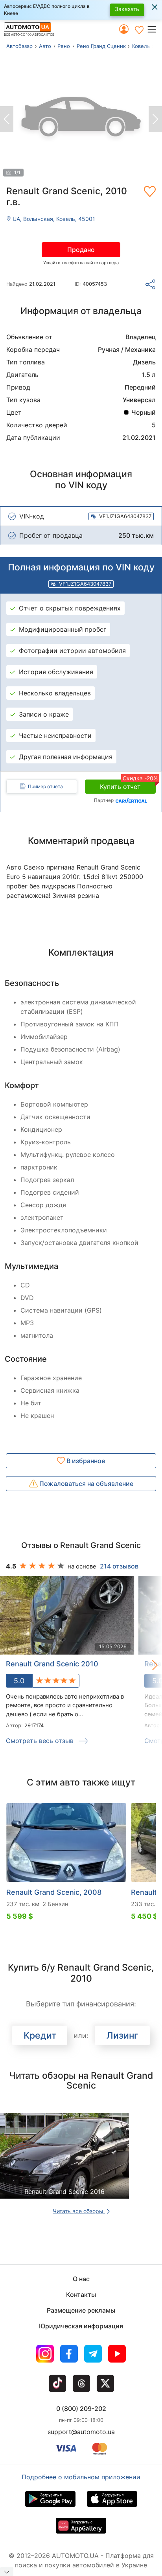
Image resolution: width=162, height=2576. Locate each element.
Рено (64, 46)
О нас (81, 2279)
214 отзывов (119, 1566)
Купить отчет (128, 785)
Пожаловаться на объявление (86, 1484)
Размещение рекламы (81, 2310)
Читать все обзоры (79, 2211)
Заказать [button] (127, 9)
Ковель (141, 46)
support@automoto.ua (81, 2432)
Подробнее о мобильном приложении (81, 2477)
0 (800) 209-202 (81, 2409)
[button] (154, 29)
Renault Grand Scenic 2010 (52, 1664)
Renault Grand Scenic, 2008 (54, 1892)
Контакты (81, 2295)
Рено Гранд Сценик (101, 46)
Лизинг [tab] (122, 2035)
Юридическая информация (81, 2326)
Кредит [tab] (40, 2035)
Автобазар (19, 46)
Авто (45, 46)
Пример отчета (45, 786)
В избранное (85, 1461)
